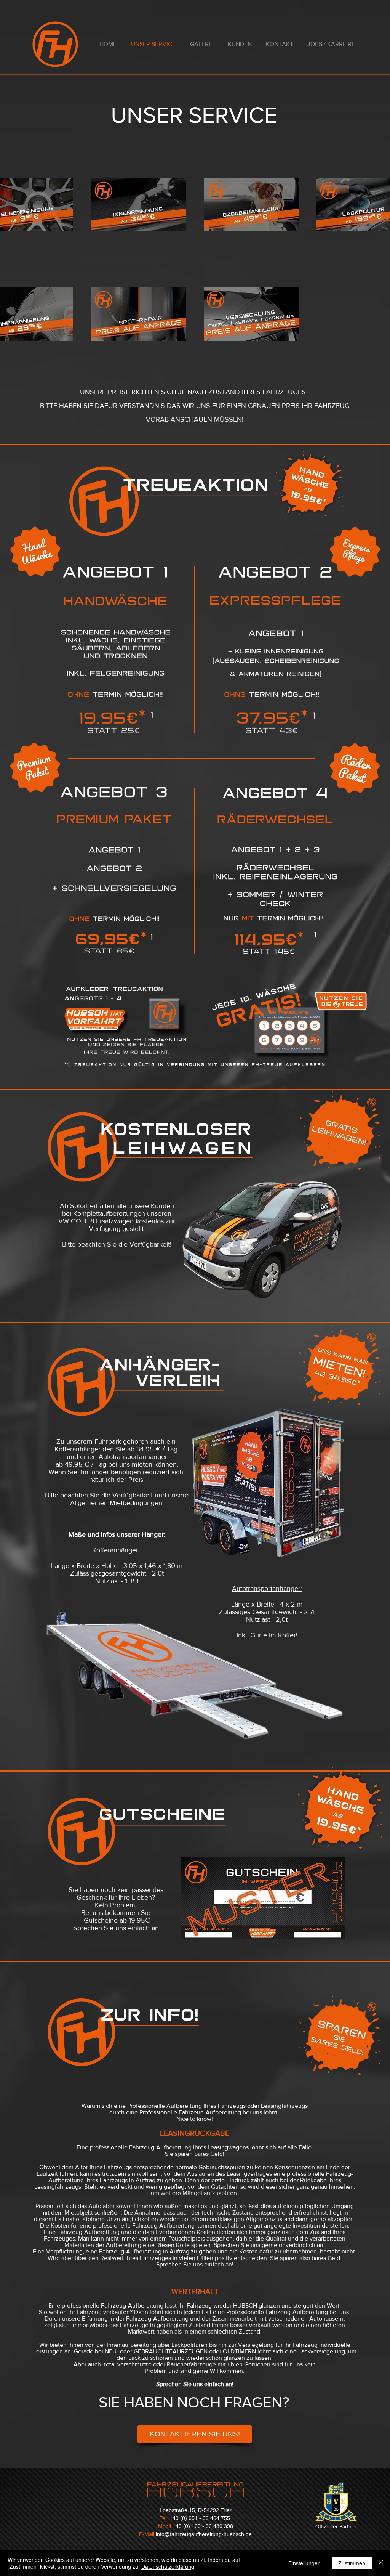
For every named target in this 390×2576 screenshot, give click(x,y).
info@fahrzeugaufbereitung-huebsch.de (204, 2534)
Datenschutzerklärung (168, 2566)
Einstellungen (304, 2563)
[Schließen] (381, 2563)
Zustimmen (352, 2563)
